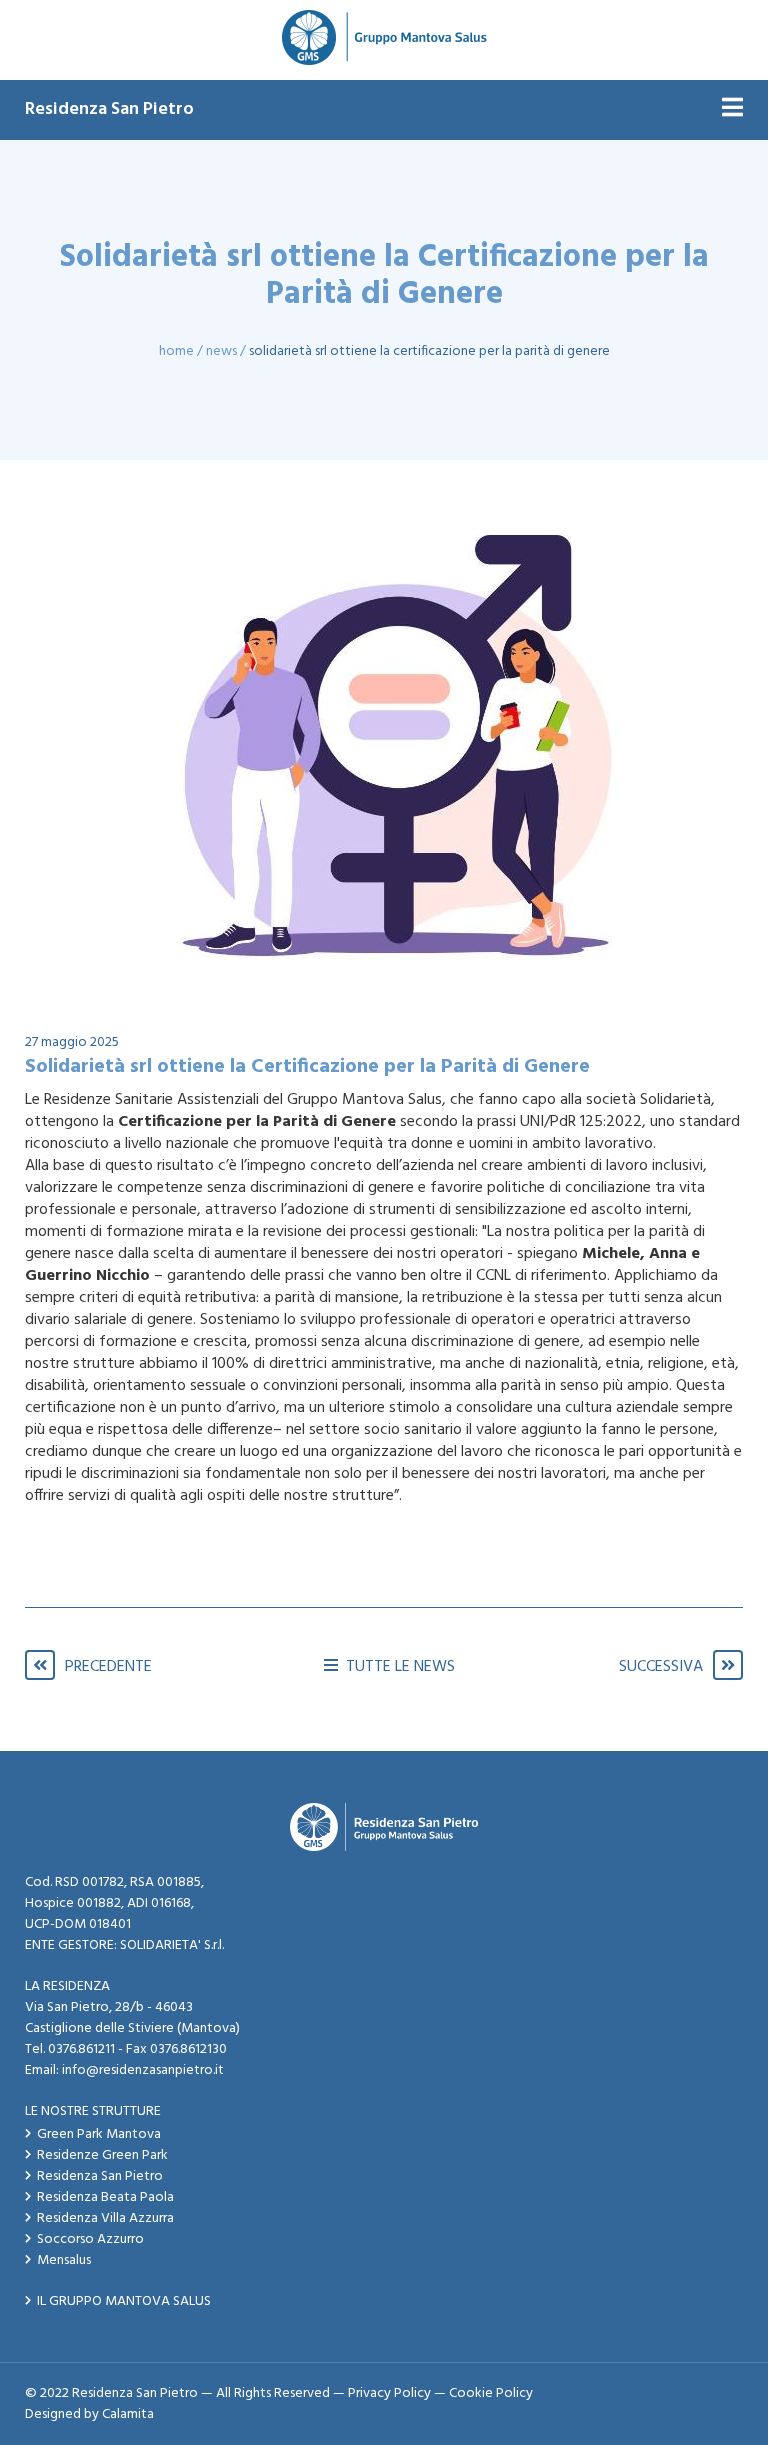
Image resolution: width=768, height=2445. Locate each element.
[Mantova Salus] (384, 40)
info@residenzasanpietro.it (143, 2070)
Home (176, 351)
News (221, 351)
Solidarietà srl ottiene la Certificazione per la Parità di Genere (429, 351)
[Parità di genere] (384, 747)
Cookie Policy (491, 2393)
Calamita (128, 2414)
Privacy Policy (389, 2393)
